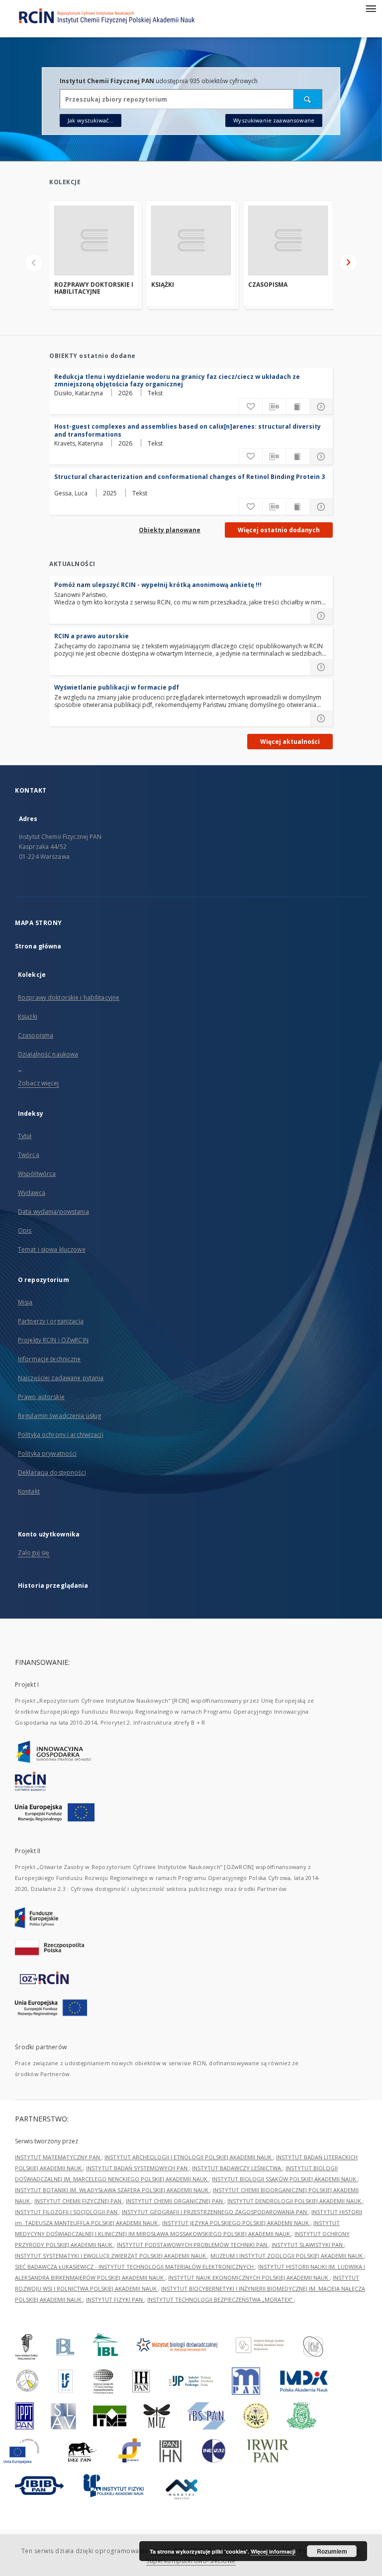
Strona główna (38, 946)
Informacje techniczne (49, 1359)
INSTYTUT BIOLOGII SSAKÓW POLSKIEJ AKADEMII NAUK (285, 2179)
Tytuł (25, 1136)
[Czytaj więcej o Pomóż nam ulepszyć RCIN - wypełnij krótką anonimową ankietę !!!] (321, 616)
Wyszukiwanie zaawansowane (274, 120)
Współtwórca (37, 1174)
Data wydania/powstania (53, 1212)
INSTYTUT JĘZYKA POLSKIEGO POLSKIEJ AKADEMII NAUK (236, 2223)
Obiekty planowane (170, 530)
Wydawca (32, 1193)
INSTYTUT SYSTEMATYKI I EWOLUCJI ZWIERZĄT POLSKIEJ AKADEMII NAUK (111, 2256)
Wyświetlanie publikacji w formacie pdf (117, 687)
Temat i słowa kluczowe (52, 1249)
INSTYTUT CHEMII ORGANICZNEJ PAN (175, 2201)
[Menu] (371, 8)
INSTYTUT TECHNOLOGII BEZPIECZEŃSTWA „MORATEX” (221, 2299)
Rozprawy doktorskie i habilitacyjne (94, 289)
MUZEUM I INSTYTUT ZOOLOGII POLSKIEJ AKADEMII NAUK (287, 2256)
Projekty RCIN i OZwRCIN (53, 1340)
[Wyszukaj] (308, 99)
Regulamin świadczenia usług (59, 1416)
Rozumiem (332, 2551)
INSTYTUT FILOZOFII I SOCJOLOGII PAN (67, 2212)
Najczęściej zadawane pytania (61, 1378)
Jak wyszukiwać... (91, 120)
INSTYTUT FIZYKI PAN (115, 2299)
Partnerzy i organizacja (51, 1321)
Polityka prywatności (47, 1454)
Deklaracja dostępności (52, 1472)
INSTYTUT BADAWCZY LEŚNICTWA (237, 2168)
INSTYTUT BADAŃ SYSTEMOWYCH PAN (138, 2168)
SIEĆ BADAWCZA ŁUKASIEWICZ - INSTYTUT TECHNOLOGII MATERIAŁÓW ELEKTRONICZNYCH (135, 2267)
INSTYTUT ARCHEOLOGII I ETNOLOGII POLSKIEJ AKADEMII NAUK (189, 2157)
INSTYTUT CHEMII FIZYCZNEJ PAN (79, 2201)
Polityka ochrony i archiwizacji (61, 1435)
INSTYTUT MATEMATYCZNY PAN (58, 2157)
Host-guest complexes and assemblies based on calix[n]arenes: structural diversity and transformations (188, 430)
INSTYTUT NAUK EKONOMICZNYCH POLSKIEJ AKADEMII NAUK (249, 2278)
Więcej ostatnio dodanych (279, 530)
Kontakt (29, 1491)
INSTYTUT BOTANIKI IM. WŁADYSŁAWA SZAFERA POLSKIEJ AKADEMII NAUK (112, 2190)
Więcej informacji (273, 2551)
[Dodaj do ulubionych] (251, 407)
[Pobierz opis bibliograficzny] (274, 407)
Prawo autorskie (41, 1397)
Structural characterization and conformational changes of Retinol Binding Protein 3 (190, 477)
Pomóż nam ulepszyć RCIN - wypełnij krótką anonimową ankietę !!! (158, 585)
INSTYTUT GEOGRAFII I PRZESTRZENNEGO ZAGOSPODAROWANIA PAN (215, 2212)
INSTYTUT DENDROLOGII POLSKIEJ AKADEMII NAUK (295, 2201)
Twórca (29, 1155)
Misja (25, 1302)
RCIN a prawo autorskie (92, 636)
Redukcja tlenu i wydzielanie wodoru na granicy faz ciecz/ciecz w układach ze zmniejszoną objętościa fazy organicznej (177, 380)
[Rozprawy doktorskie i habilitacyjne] (94, 240)
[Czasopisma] (288, 240)
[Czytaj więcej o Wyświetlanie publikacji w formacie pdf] (321, 718)
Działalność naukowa (48, 1054)
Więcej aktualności (290, 742)
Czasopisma (268, 285)
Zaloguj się (34, 1553)
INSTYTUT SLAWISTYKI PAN (308, 2245)
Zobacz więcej (39, 1083)
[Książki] (191, 240)
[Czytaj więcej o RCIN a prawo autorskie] (321, 667)
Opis (25, 1230)
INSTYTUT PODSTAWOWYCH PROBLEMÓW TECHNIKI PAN (193, 2245)
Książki (163, 285)
